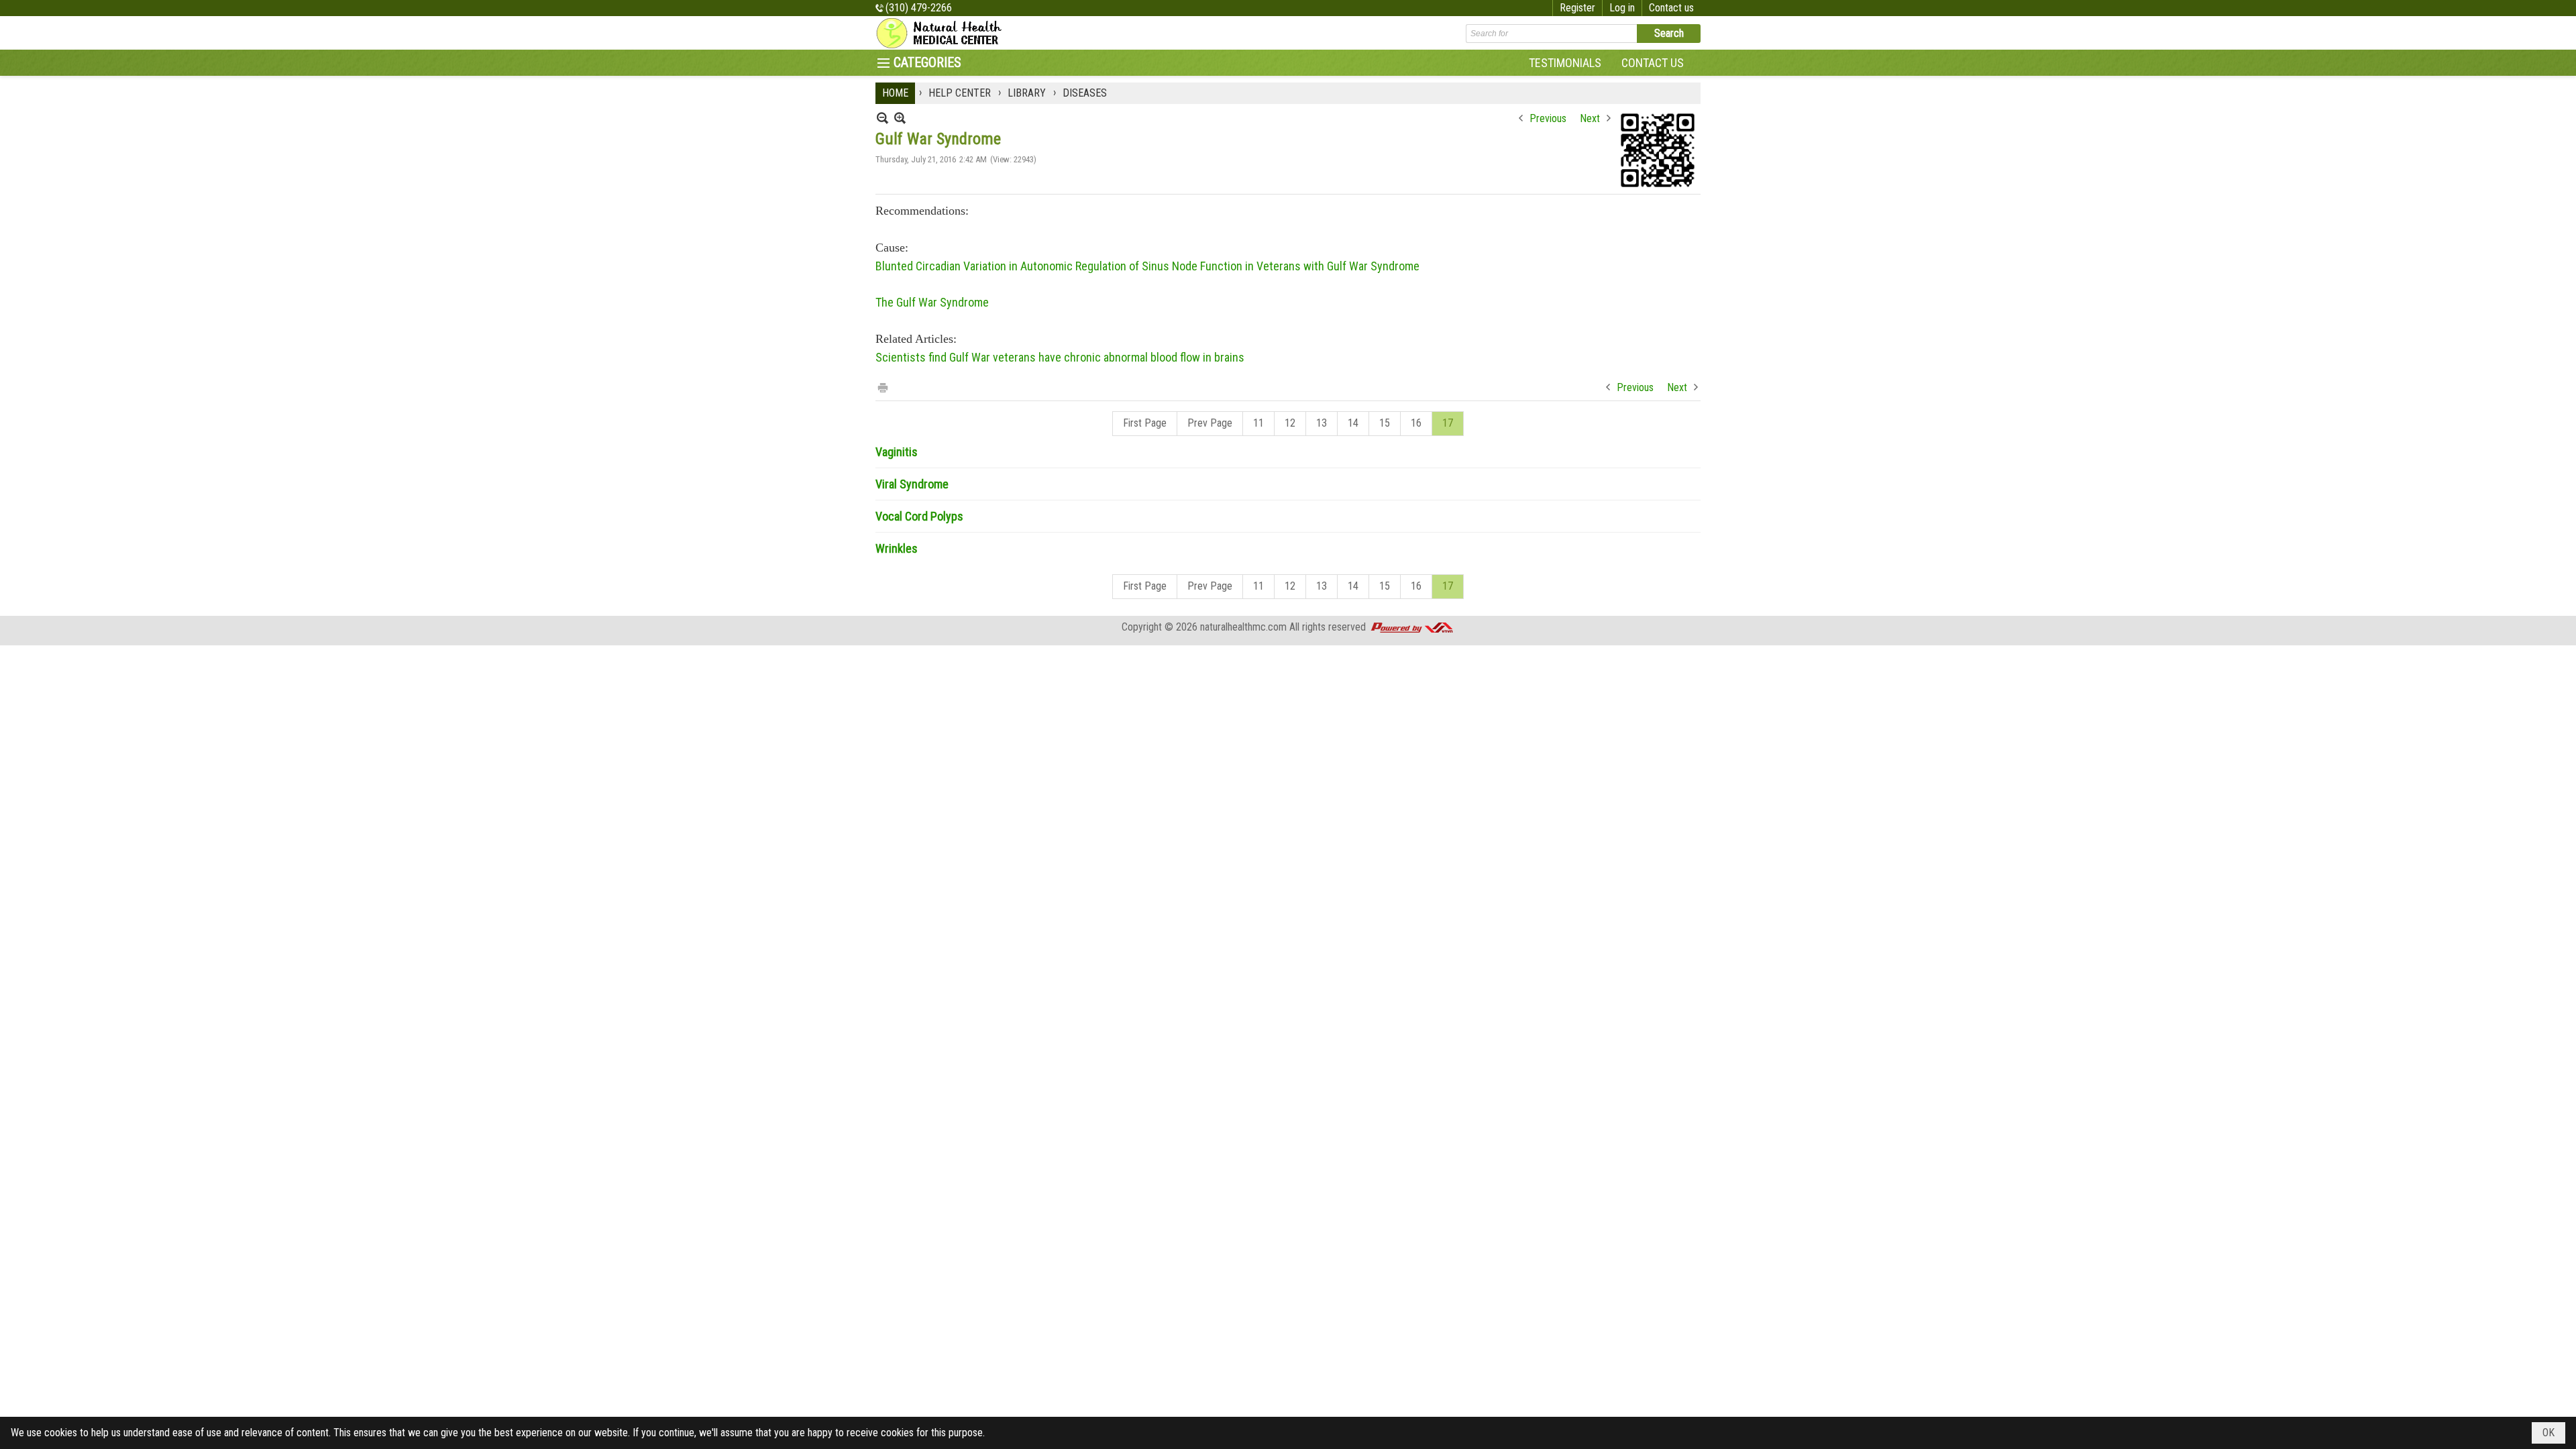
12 (1290, 423)
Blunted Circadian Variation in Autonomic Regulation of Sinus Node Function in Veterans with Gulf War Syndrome (1147, 266)
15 (1385, 423)
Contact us (1671, 8)
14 (1353, 423)
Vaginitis (897, 452)
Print (882, 387)
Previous (1548, 118)
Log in (1622, 8)
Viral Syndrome (912, 484)
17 (1448, 423)
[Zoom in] (882, 118)
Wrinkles (897, 548)
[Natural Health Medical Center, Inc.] (943, 33)
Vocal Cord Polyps (919, 516)
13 (1322, 423)
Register (1577, 8)
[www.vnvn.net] (1411, 627)
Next (1590, 118)
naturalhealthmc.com (1243, 627)
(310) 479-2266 (919, 8)
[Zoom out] (900, 118)
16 (1416, 423)
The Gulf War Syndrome (932, 302)
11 (1258, 423)
